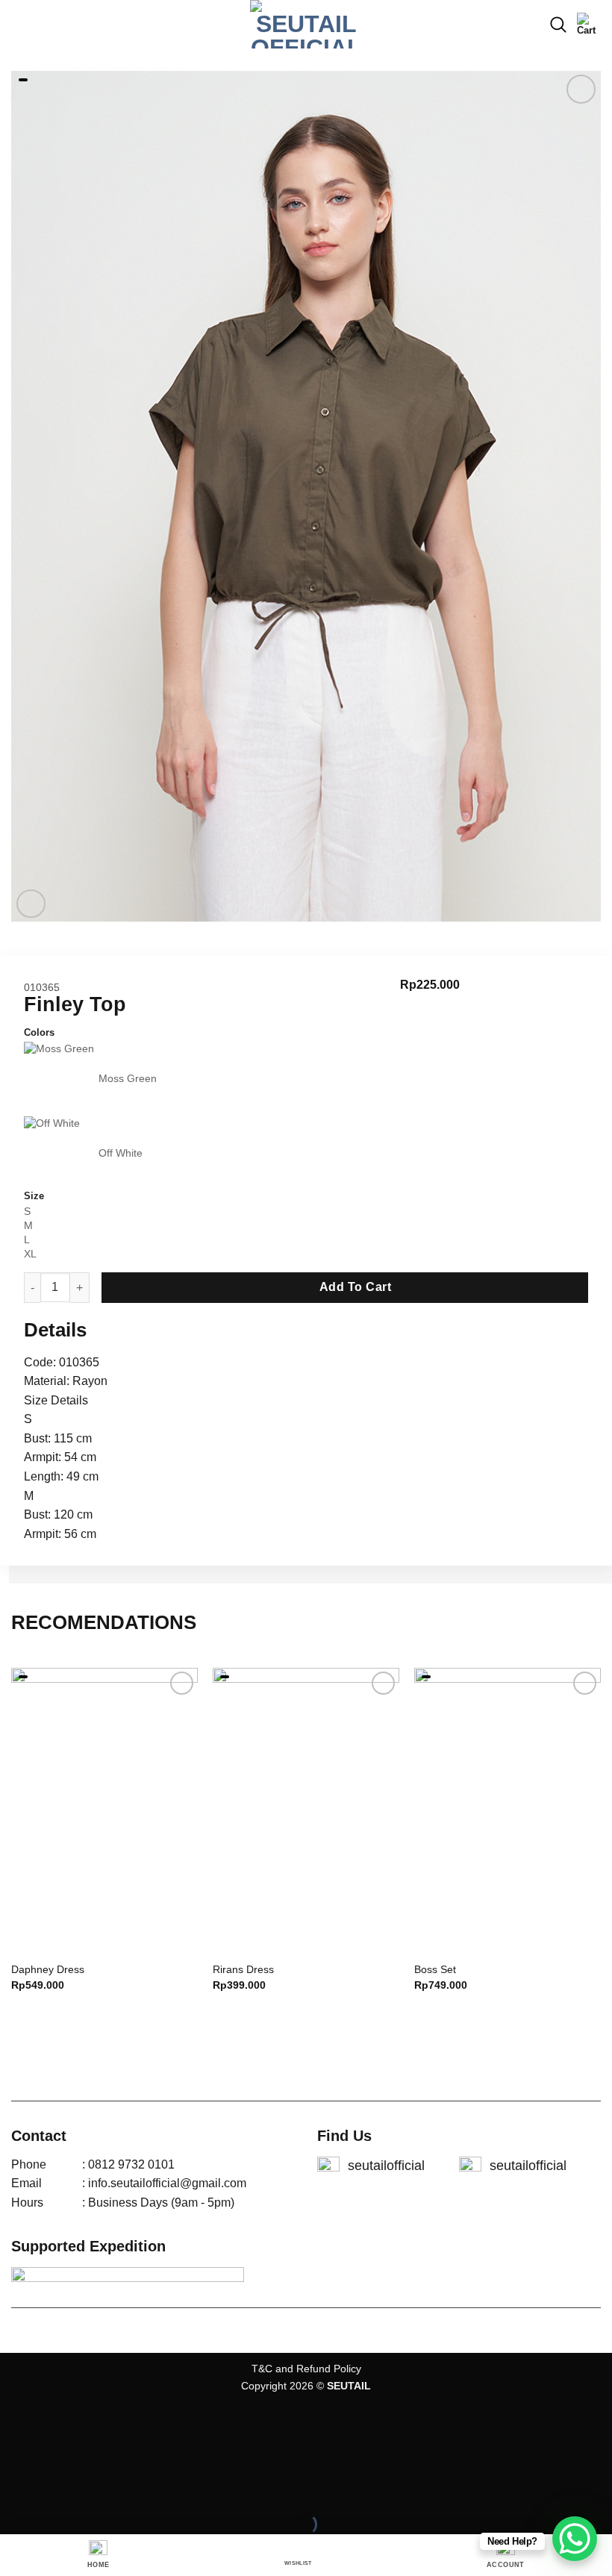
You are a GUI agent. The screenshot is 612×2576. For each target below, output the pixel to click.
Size (34, 1196)
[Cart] (589, 25)
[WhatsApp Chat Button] (575, 2539)
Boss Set (435, 1969)
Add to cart (355, 1287)
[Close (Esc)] (15, 2488)
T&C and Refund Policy (306, 2369)
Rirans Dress (243, 1969)
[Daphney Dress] (104, 1810)
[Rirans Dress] (306, 1810)
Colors (39, 1033)
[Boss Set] (508, 1810)
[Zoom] (31, 904)
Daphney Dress (48, 1969)
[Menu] (20, 24)
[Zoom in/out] (59, 2488)
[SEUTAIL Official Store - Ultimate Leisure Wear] (306, 24)
